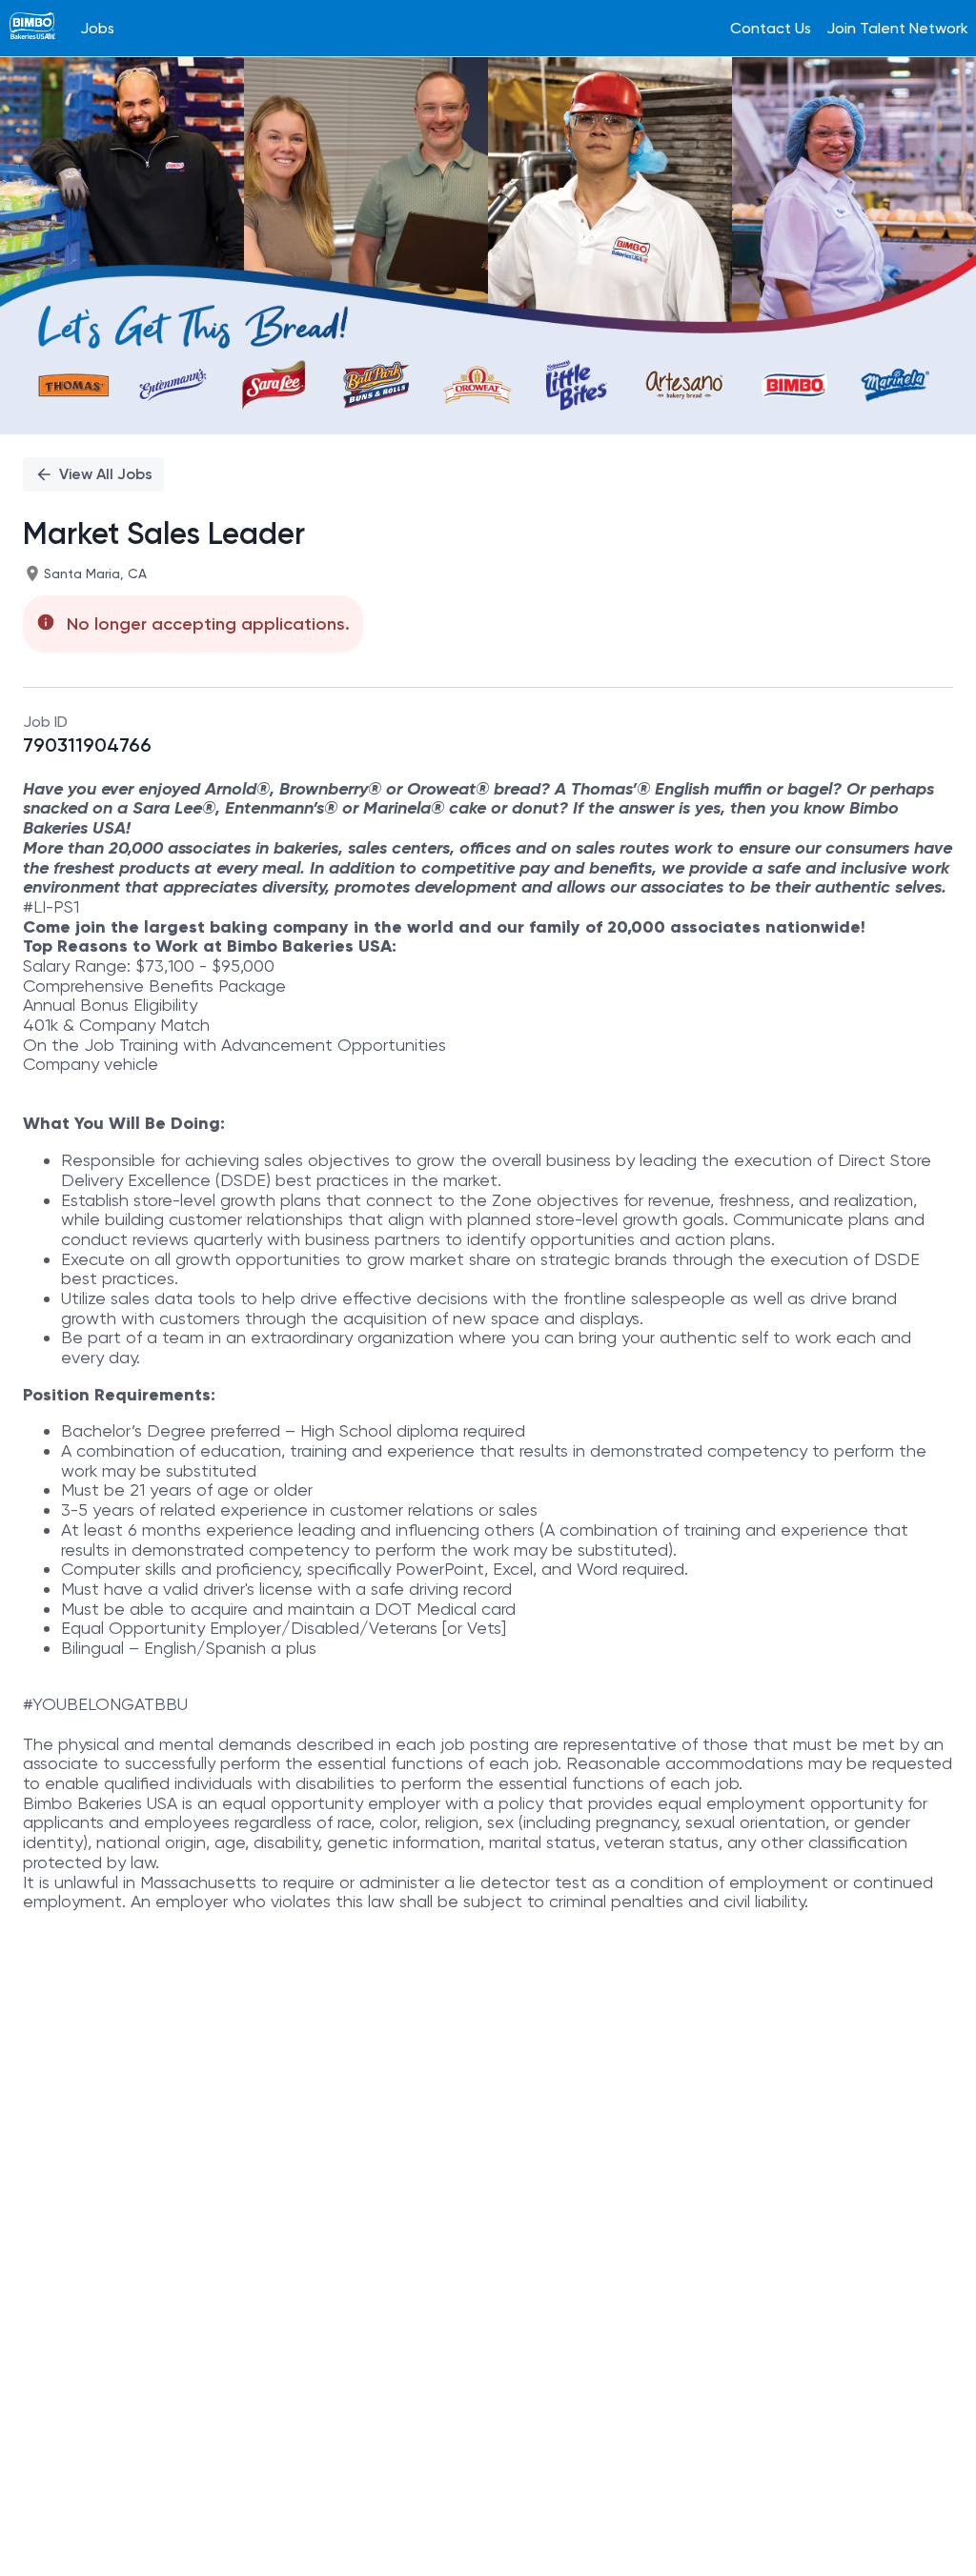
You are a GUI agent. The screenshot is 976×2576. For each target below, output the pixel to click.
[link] (32, 28)
